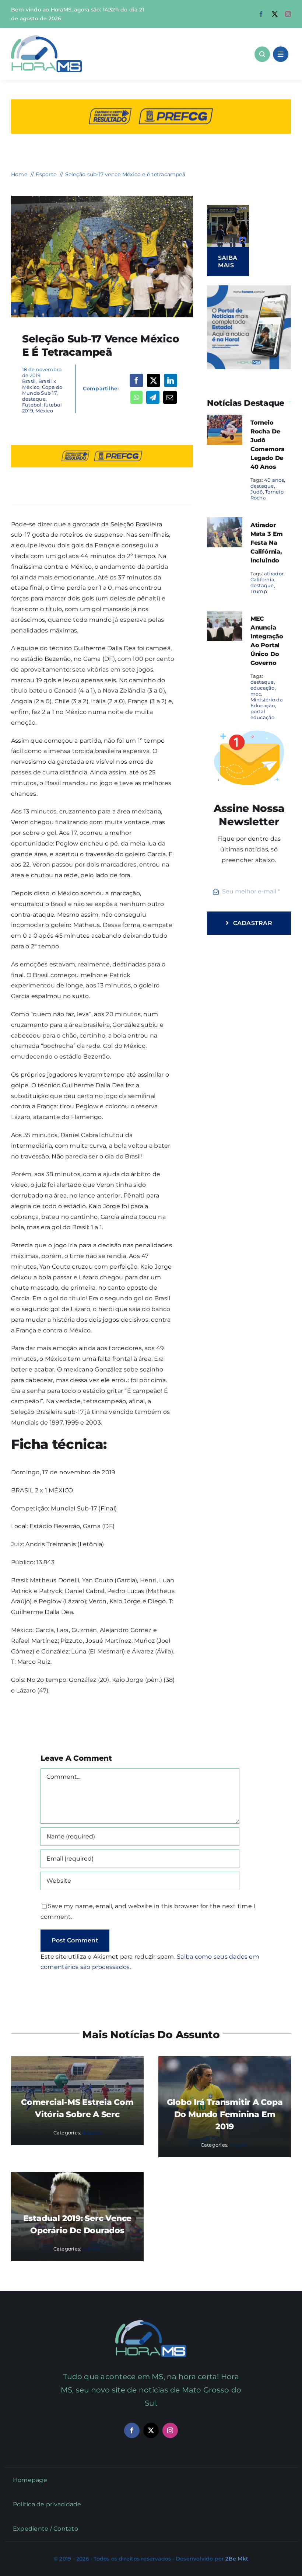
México (44, 411)
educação (263, 688)
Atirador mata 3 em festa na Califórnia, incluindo (267, 543)
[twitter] (275, 14)
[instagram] (288, 14)
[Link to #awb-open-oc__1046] (262, 54)
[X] (154, 380)
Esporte (92, 2133)
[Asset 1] (47, 38)
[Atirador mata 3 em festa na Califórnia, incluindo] (225, 522)
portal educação (263, 714)
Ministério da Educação (267, 703)
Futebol (32, 405)
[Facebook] (136, 380)
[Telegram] (153, 397)
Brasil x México (39, 384)
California (262, 579)
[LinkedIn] (171, 380)
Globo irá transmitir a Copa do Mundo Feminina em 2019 (225, 2114)
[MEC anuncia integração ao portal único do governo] (225, 616)
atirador (274, 574)
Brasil (29, 381)
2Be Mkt (237, 2559)
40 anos (274, 480)
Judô (257, 492)
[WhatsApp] (136, 397)
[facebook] (261, 14)
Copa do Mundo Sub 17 (42, 390)
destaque (34, 399)
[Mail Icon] (151, 2323)
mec (256, 694)
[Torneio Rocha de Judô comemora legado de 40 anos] (225, 420)
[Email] (170, 397)
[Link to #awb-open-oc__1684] (281, 54)
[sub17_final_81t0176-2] (102, 198)
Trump (259, 591)
